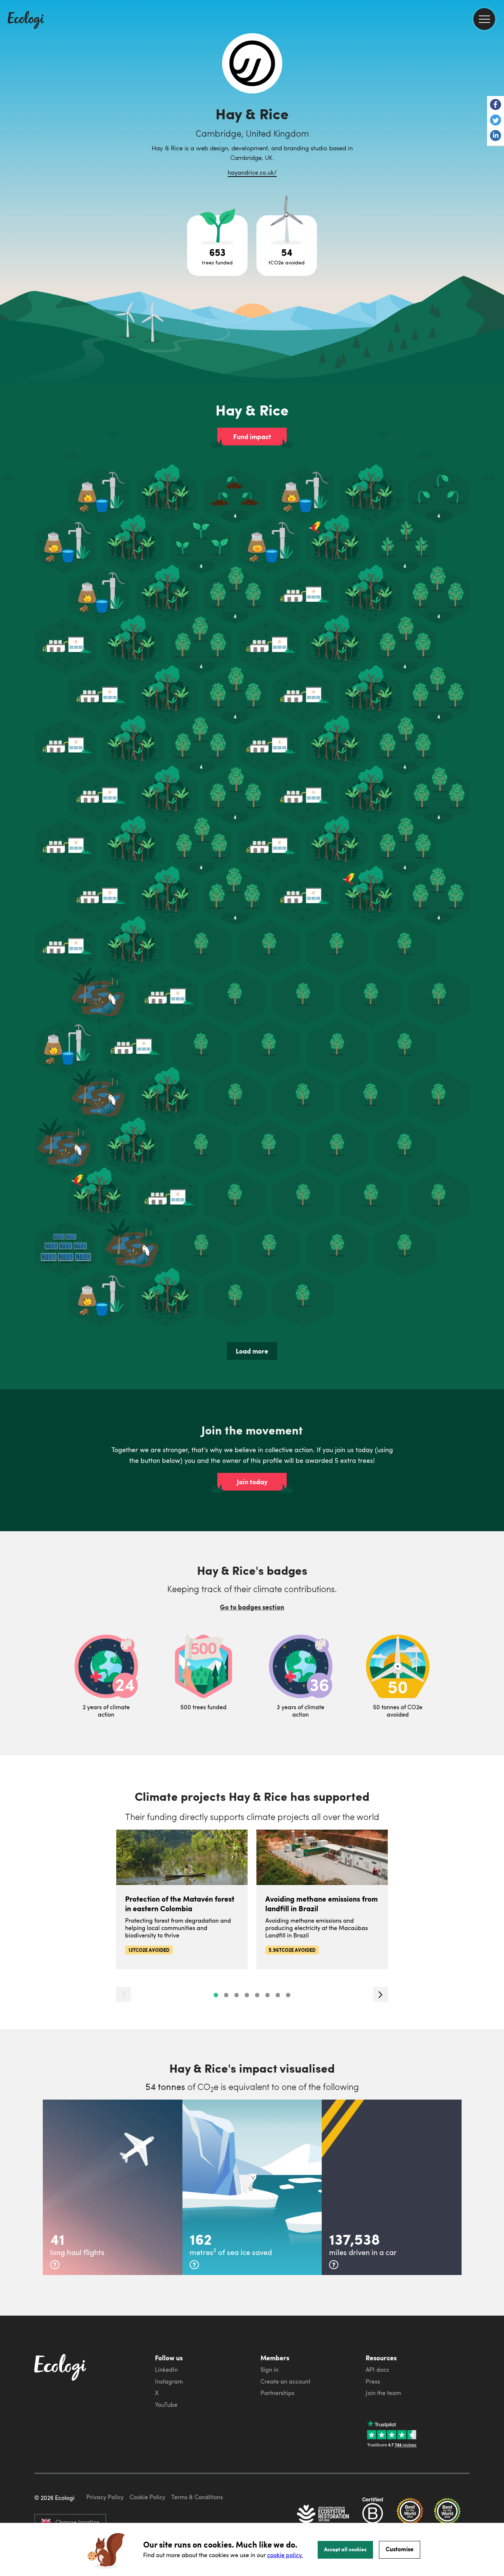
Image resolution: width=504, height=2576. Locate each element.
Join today (252, 1482)
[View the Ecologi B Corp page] (373, 2515)
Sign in (270, 2370)
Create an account (285, 2381)
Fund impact (252, 437)
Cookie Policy (147, 2497)
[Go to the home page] (26, 21)
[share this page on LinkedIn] (496, 136)
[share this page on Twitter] (496, 121)
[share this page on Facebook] (496, 105)
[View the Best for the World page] (410, 2515)
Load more (252, 1351)
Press (373, 2381)
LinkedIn (166, 2370)
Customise (400, 2549)
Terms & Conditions (197, 2497)
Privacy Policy (105, 2497)
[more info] (55, 2265)
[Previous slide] (124, 1995)
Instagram (169, 2381)
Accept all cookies (345, 2549)
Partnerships (277, 2393)
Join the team (383, 2393)
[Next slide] (380, 1995)
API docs (377, 2370)
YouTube (166, 2405)
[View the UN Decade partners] (324, 2515)
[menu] (484, 19)
